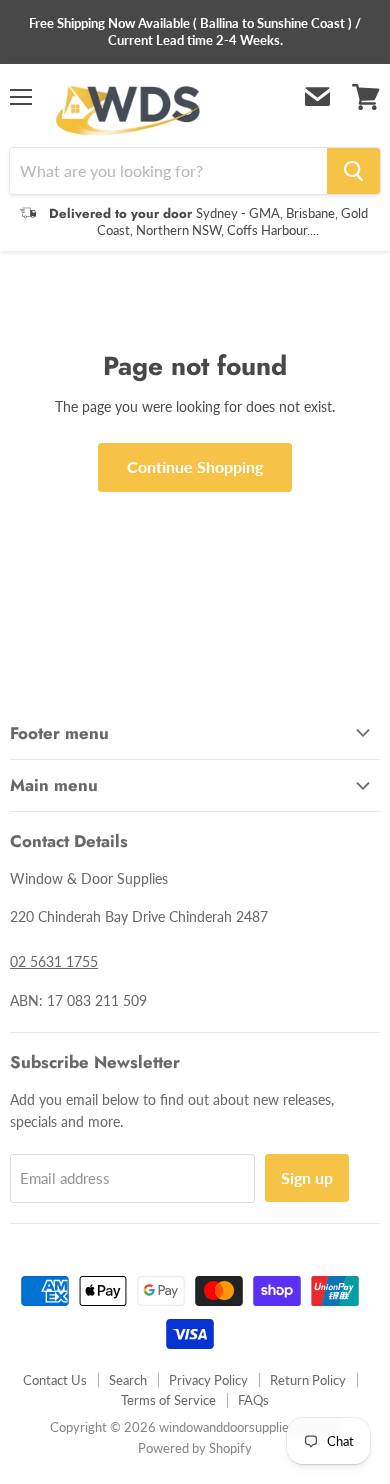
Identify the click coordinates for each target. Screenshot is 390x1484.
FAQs (253, 1400)
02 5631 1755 (54, 961)
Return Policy (308, 1380)
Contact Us (55, 1380)
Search (128, 1380)
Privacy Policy (208, 1380)
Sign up (307, 1177)
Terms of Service (168, 1400)
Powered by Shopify (195, 1448)
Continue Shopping (195, 466)
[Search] (353, 171)
